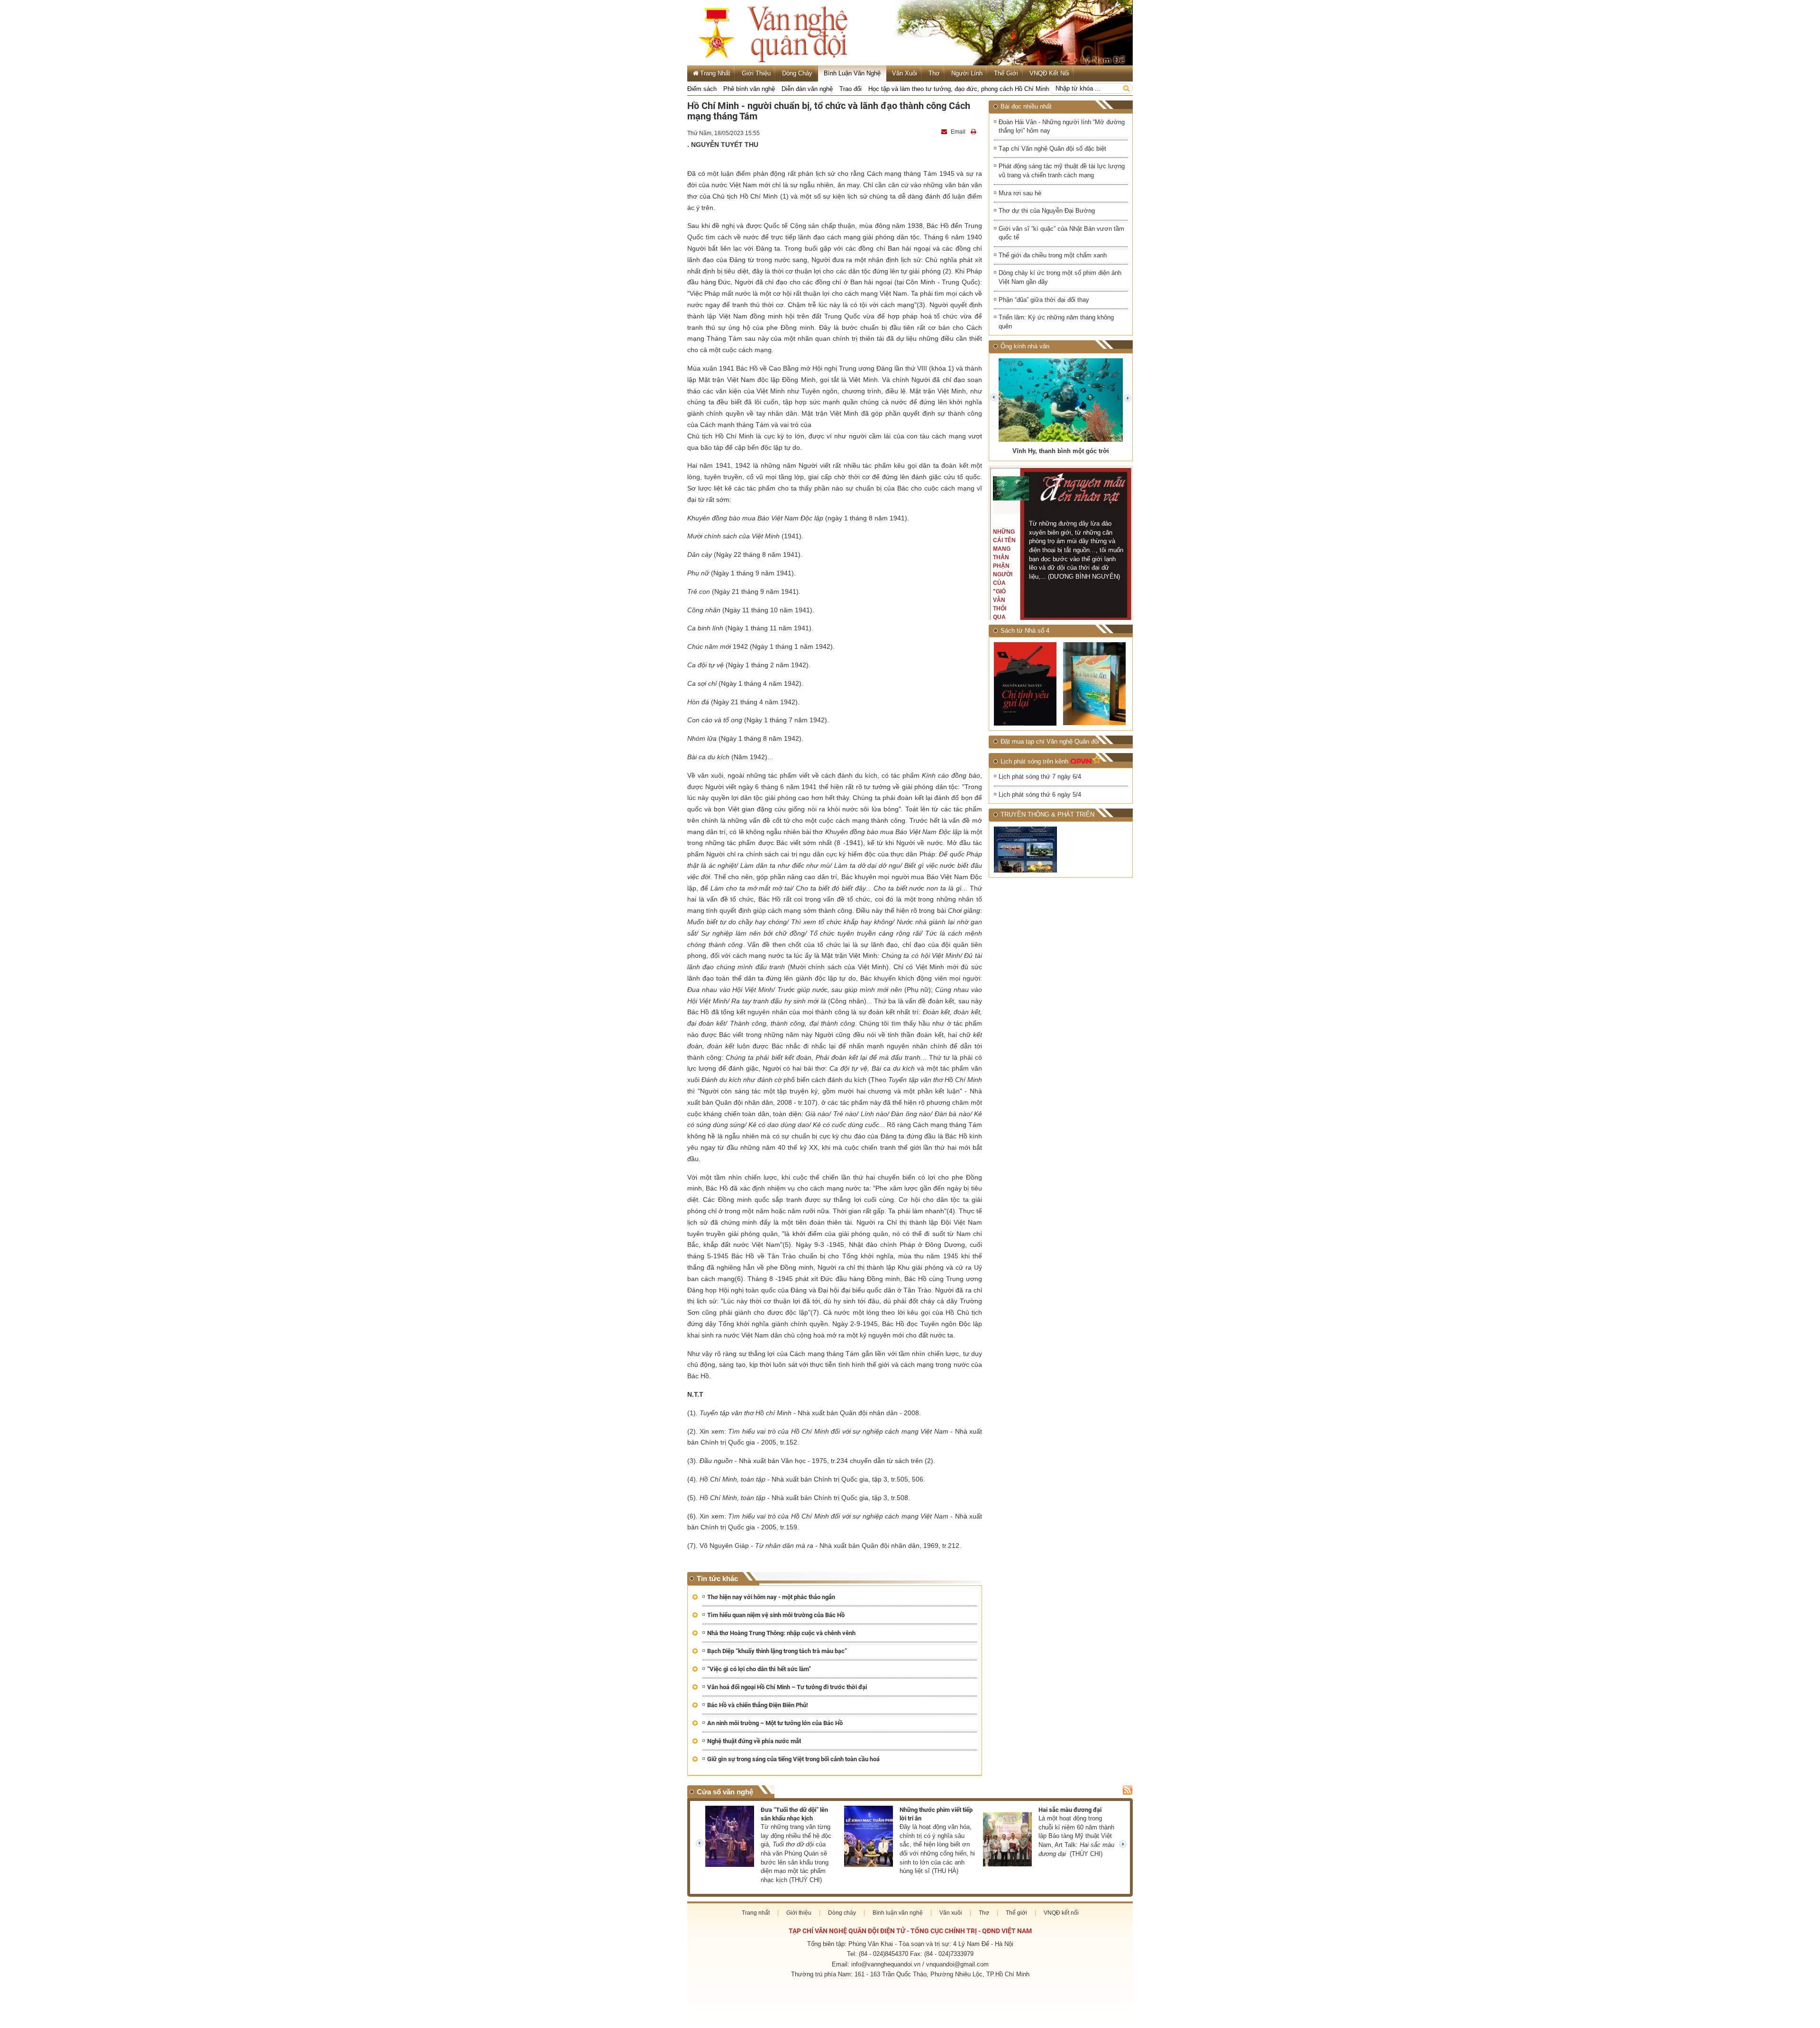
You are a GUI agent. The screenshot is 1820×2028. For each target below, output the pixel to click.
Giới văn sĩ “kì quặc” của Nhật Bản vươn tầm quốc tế (1061, 233)
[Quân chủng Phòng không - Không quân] (1026, 850)
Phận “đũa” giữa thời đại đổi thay (1044, 300)
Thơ (934, 73)
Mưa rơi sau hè (1020, 193)
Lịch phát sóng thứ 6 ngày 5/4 (1040, 795)
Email (958, 132)
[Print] (974, 132)
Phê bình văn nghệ (749, 89)
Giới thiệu (756, 73)
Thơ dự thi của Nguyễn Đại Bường (1047, 211)
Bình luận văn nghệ (852, 73)
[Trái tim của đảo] (1095, 684)
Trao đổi (851, 89)
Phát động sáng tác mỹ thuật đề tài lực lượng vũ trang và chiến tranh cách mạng (1062, 171)
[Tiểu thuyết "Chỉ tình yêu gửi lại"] (1026, 684)
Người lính (967, 73)
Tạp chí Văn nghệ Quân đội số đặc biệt (1052, 149)
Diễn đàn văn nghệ (807, 89)
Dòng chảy (797, 73)
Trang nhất (756, 1913)
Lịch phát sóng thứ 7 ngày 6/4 (1040, 777)
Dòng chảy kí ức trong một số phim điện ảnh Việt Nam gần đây (1060, 277)
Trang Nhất (715, 73)
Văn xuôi (905, 73)
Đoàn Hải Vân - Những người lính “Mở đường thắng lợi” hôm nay (1062, 127)
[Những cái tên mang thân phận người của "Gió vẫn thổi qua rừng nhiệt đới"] (1011, 488)
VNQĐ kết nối (1049, 73)
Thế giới (1006, 73)
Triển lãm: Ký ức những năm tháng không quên (1056, 322)
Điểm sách (702, 89)
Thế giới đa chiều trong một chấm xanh (1053, 255)
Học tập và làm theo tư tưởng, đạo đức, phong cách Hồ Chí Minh (959, 89)
